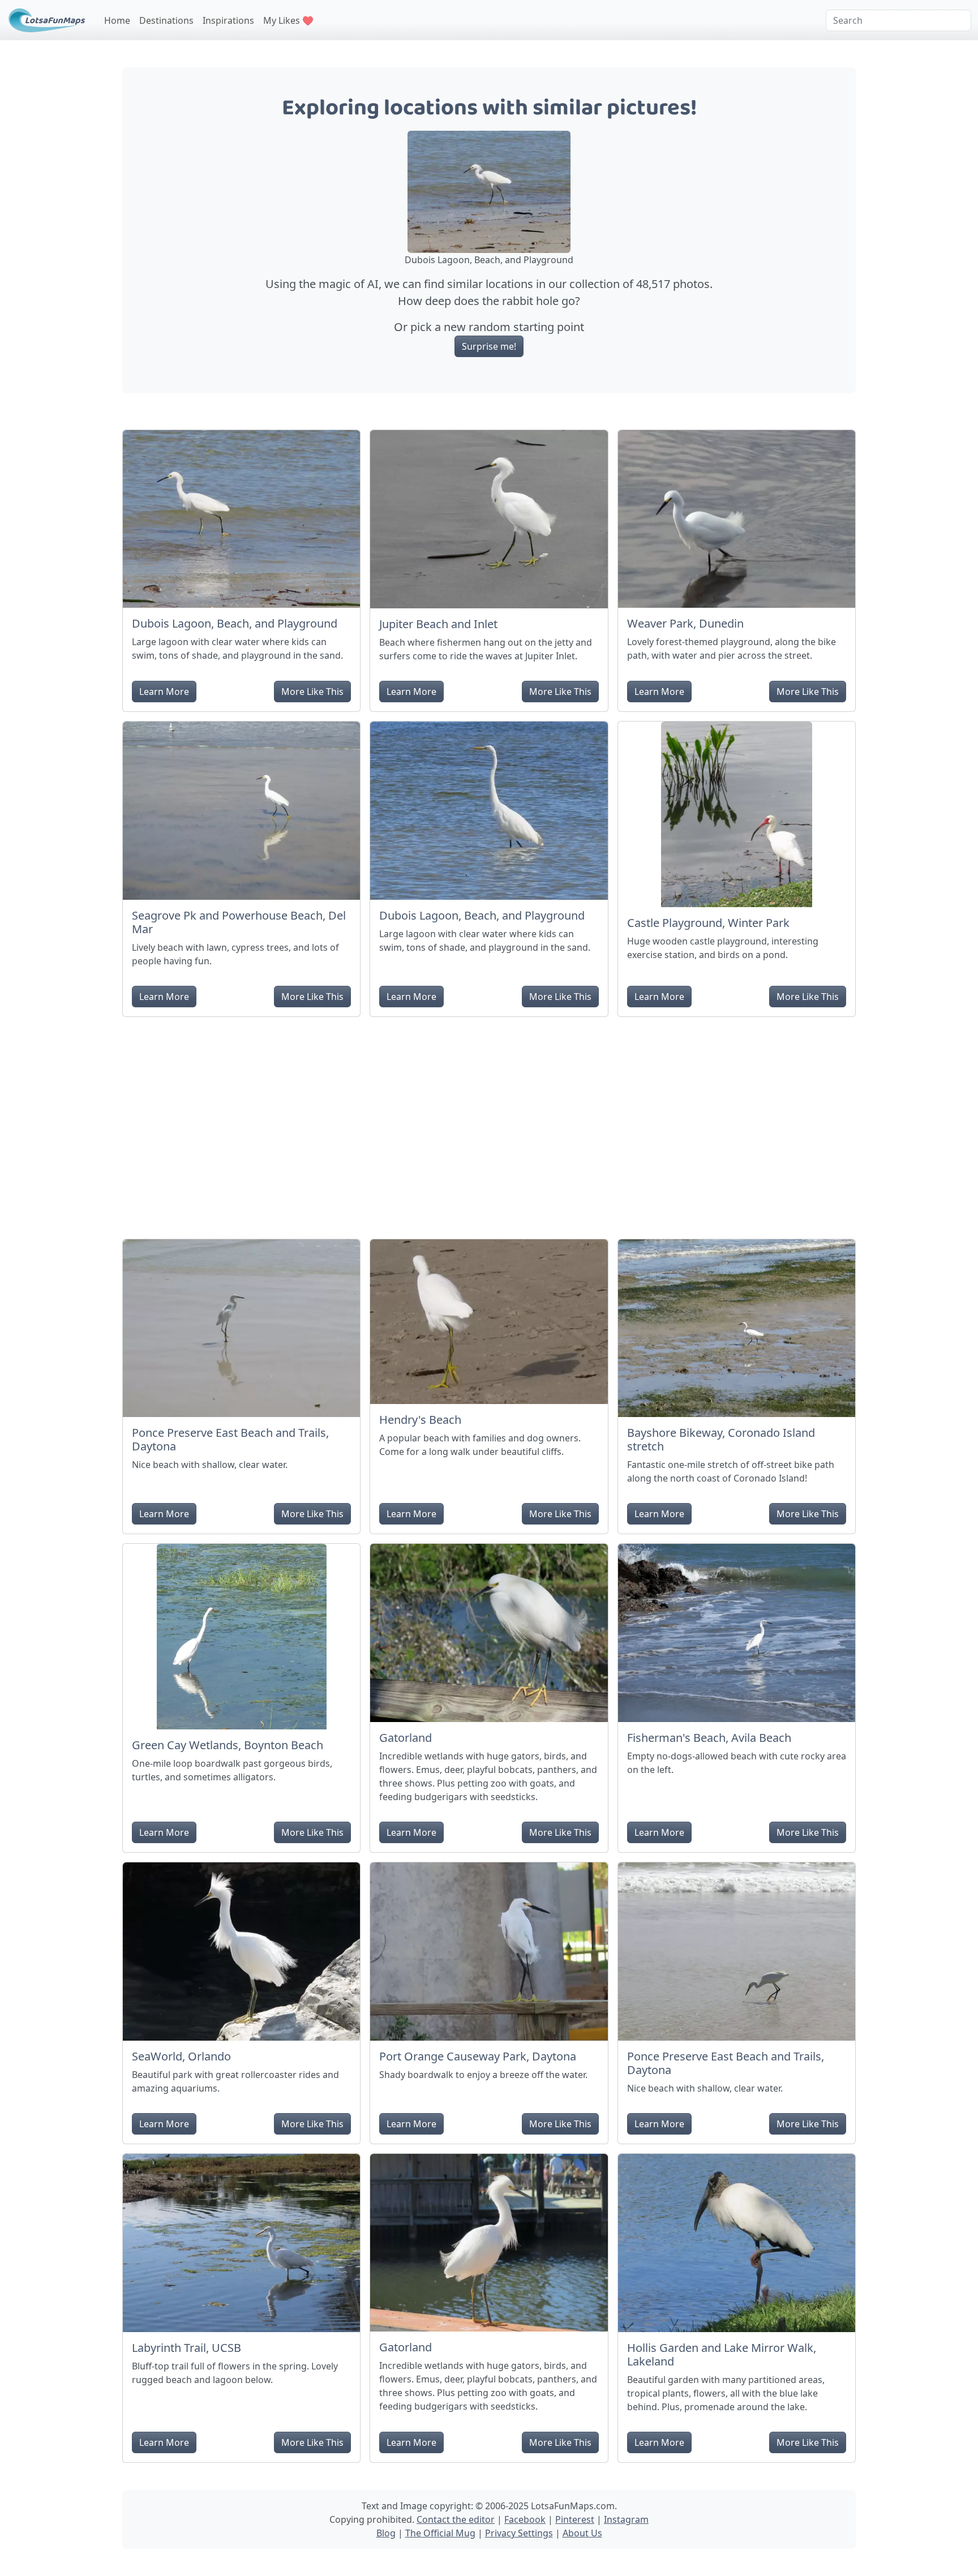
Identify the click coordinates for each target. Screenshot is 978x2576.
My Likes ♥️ (288, 20)
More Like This (312, 692)
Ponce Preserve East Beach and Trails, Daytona (230, 1439)
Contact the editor (456, 2519)
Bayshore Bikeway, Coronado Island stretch (721, 1439)
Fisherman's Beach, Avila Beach (709, 1738)
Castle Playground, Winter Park (708, 923)
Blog (386, 2533)
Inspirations (228, 20)
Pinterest (575, 2519)
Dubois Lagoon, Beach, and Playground (235, 623)
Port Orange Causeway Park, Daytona (478, 2056)
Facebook (525, 2519)
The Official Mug (440, 2533)
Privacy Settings (519, 2533)
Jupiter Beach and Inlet (438, 624)
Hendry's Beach (420, 1420)
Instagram (626, 2519)
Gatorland (406, 1738)
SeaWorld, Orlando (181, 2056)
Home (117, 20)
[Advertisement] (489, 1123)
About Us (582, 2533)
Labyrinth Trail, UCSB (186, 2348)
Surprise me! (489, 346)
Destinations (166, 20)
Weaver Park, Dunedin (685, 623)
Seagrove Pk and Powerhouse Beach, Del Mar (239, 922)
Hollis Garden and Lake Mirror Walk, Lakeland (722, 2354)
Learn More (164, 692)
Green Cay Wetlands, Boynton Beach (228, 1745)
